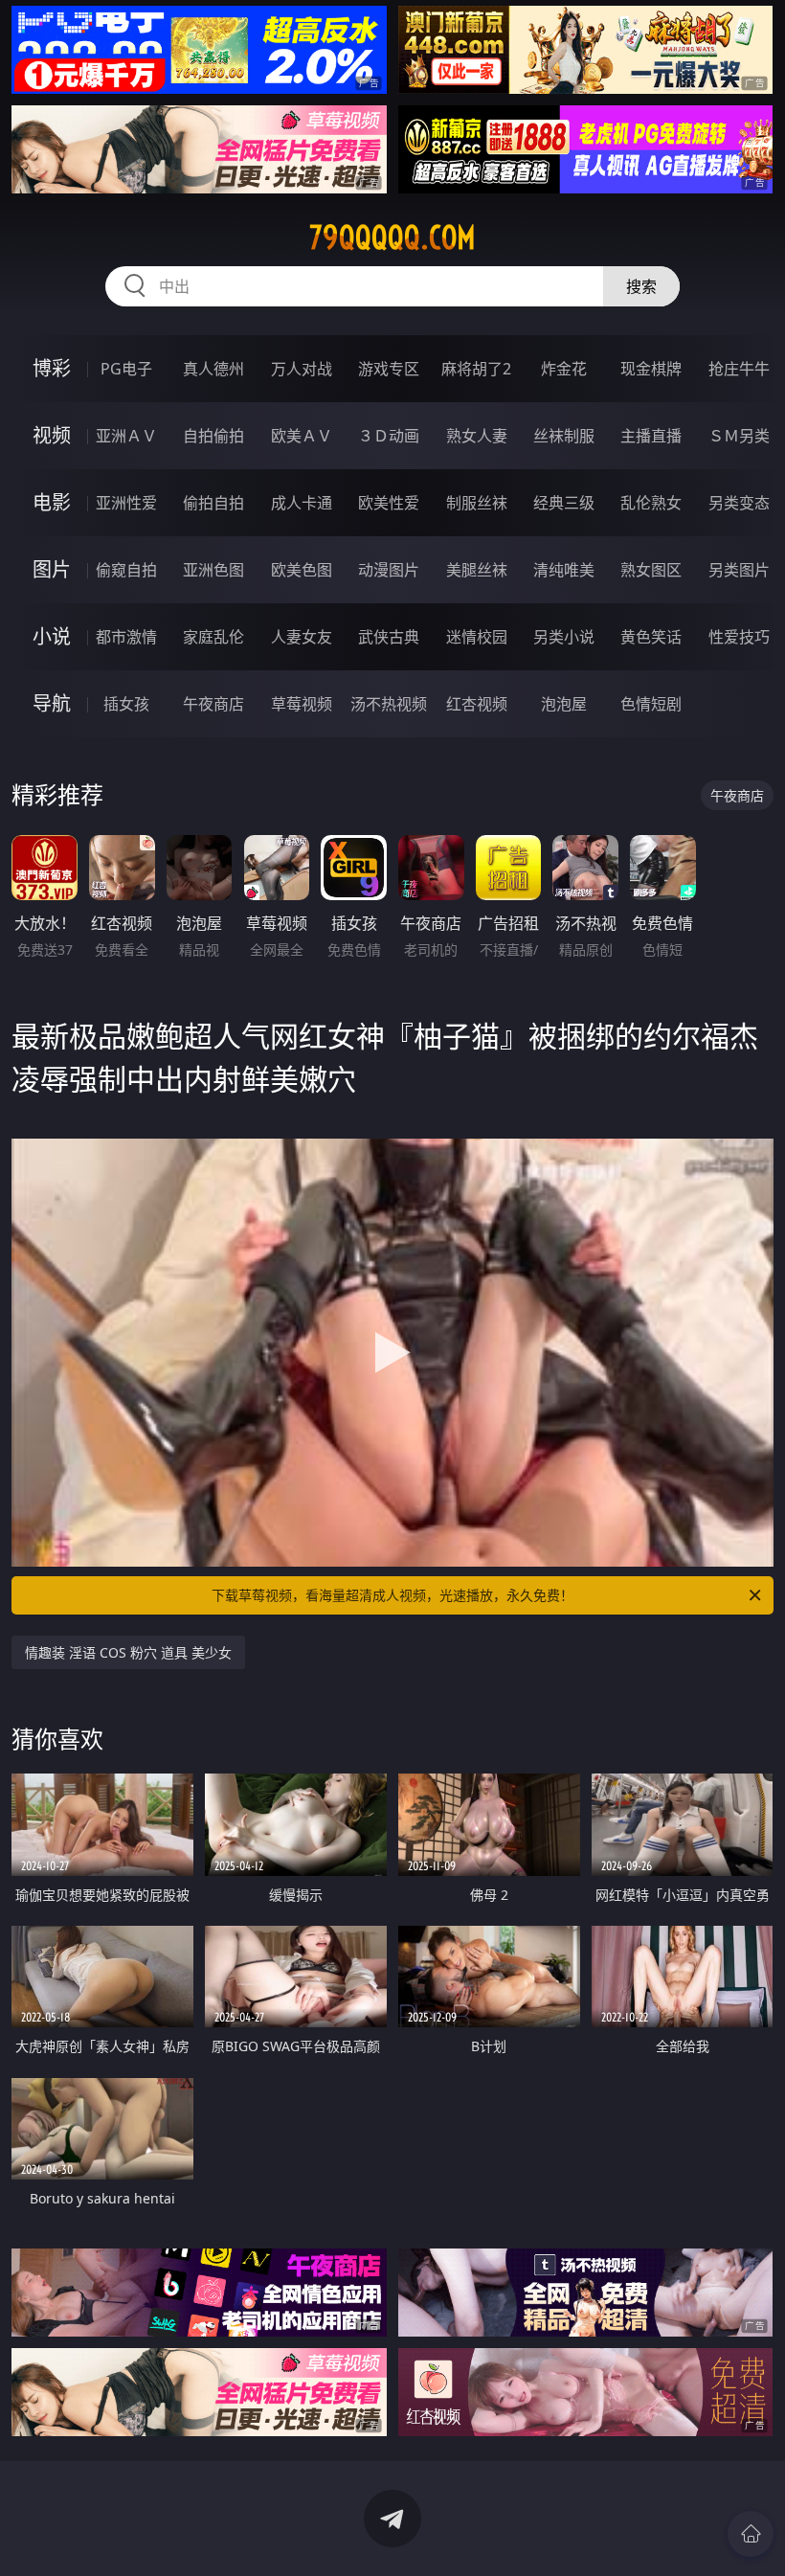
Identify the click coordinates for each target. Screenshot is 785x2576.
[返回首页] (751, 2534)
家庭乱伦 (213, 637)
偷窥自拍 (126, 570)
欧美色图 (302, 570)
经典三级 (564, 503)
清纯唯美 (564, 570)
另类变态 (739, 503)
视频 (52, 435)
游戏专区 (389, 369)
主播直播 (651, 436)
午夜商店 (213, 704)
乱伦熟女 (651, 503)
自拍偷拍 (213, 436)
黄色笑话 (651, 637)
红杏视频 (477, 704)
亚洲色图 (213, 570)
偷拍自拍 (213, 503)
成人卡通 (302, 503)
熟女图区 (651, 570)
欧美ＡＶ (302, 436)
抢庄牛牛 (739, 369)
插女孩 (126, 704)
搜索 (641, 286)
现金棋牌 (651, 369)
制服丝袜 (477, 503)
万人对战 (302, 369)
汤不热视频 (389, 704)
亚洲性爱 (126, 503)
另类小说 (564, 637)
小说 (52, 636)
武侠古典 (389, 637)
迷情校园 (477, 637)
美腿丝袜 (477, 570)
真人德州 (213, 369)
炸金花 (564, 369)
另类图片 (739, 570)
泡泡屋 (564, 704)
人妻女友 (302, 637)
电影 (52, 502)
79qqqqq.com (392, 237)
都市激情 (126, 637)
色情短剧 (651, 704)
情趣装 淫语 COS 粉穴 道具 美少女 (128, 1652)
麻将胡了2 (476, 369)
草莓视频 (302, 704)
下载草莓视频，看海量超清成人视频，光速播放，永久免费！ (392, 1595)
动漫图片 (389, 570)
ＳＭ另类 (739, 436)
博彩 (52, 368)
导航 (52, 703)
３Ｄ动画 (389, 436)
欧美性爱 (389, 503)
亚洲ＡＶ (126, 436)
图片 (52, 569)
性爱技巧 (739, 637)
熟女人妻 (477, 436)
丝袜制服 (564, 436)
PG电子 (126, 369)
